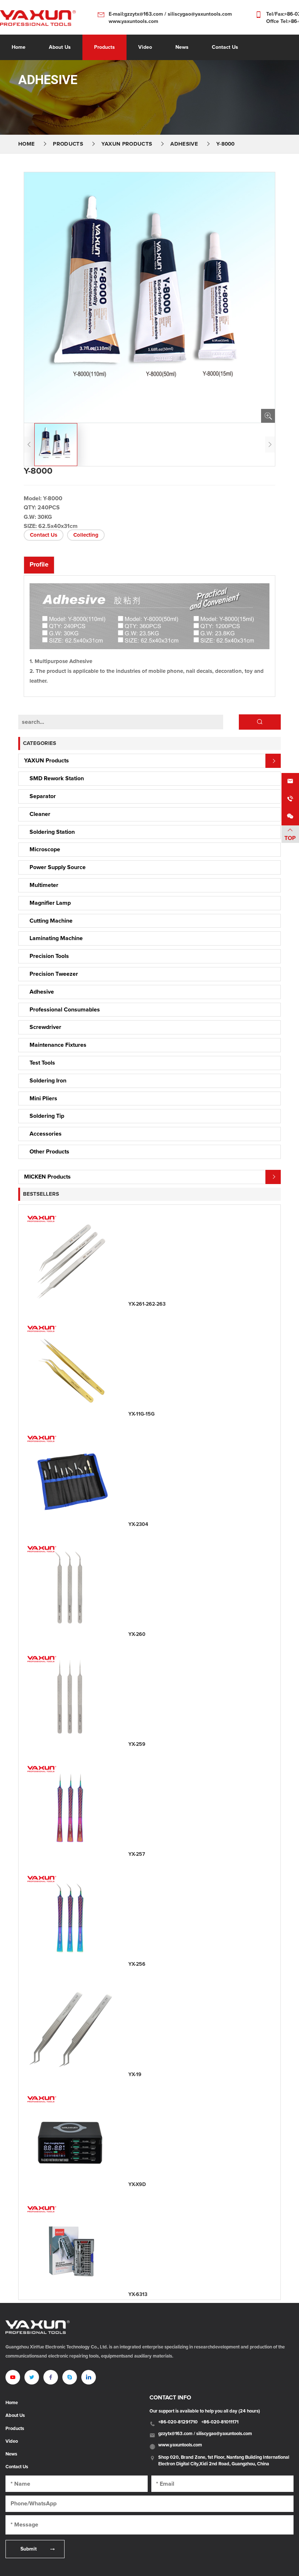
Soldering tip (47, 1116)
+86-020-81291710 (178, 2422)
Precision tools (49, 956)
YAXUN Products (127, 144)
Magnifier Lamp (50, 903)
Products (104, 47)
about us (60, 47)
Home (19, 47)
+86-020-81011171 (220, 2422)
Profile (39, 565)
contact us (225, 47)
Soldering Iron (48, 1081)
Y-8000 (226, 144)
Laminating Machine (56, 938)
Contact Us (44, 535)
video (145, 47)
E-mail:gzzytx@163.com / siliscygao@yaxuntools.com (170, 14)
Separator (43, 796)
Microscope (45, 849)
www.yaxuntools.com (133, 21)
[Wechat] (290, 817)
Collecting (86, 535)
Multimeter (44, 885)
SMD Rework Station (57, 778)
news (182, 47)
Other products (49, 1152)
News (11, 2454)
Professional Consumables (65, 1010)
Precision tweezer (54, 974)
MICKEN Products (47, 1177)
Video (12, 2442)
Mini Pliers (43, 1098)
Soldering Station (52, 832)
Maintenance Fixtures (58, 1045)
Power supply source (58, 867)
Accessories (46, 1134)
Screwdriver (45, 1027)
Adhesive (184, 144)
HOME (26, 144)
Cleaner (40, 814)
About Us (15, 2416)
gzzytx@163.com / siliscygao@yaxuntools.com (205, 2434)
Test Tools (42, 1063)
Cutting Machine (51, 921)
